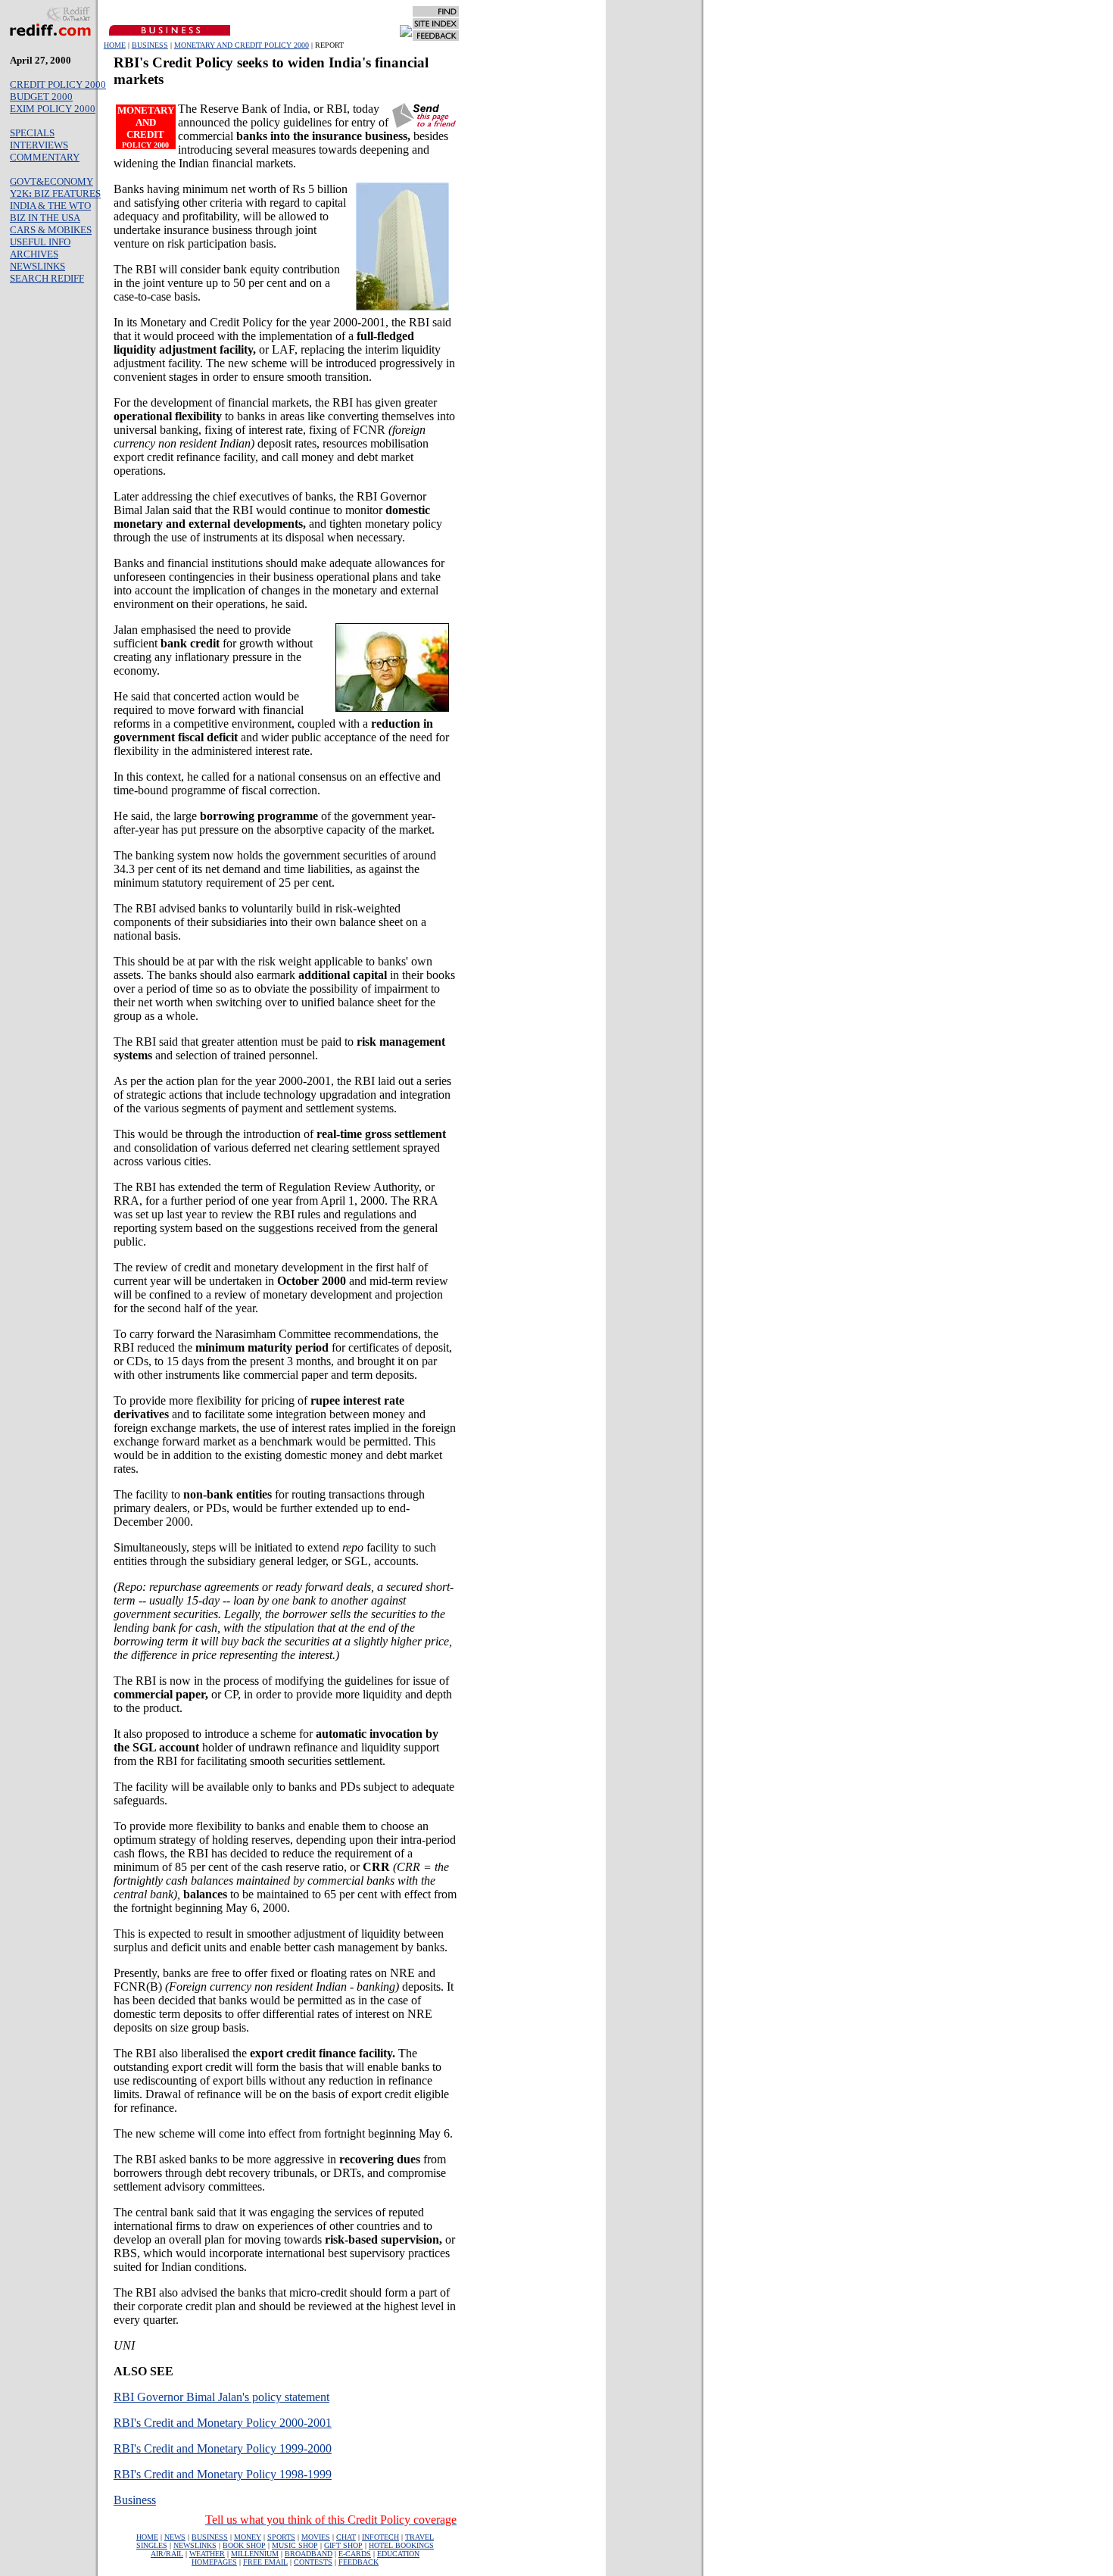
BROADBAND (309, 2554)
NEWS (175, 2537)
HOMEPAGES (214, 2562)
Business (135, 2500)
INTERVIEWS (39, 145)
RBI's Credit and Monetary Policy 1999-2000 (223, 2448)
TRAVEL (419, 2537)
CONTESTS (313, 2562)
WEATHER (207, 2554)
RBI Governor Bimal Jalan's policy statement (221, 2397)
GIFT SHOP (343, 2545)
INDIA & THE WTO (50, 206)
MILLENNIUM (255, 2554)
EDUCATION (398, 2554)
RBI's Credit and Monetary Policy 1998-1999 (223, 2474)
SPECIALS (32, 133)
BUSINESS (150, 45)
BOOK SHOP (244, 2545)
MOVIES (316, 2537)
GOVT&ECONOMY (51, 181)
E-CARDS (355, 2554)
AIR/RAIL (167, 2554)
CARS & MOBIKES (51, 230)
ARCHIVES (34, 254)
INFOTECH (380, 2537)
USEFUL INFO (40, 242)
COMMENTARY (45, 157)
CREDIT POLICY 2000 (58, 84)
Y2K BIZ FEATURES (55, 193)
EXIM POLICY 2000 (53, 109)
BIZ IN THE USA (45, 218)
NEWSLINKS (37, 266)
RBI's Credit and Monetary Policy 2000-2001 (223, 2423)
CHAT (346, 2537)
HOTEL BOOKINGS (401, 2545)
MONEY (248, 2537)
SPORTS (281, 2537)
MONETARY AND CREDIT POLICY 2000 (242, 45)
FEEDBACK (359, 2562)
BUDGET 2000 (41, 97)
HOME (115, 45)
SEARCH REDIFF (47, 278)
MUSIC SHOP (295, 2545)
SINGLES (152, 2545)
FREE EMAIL (265, 2562)
